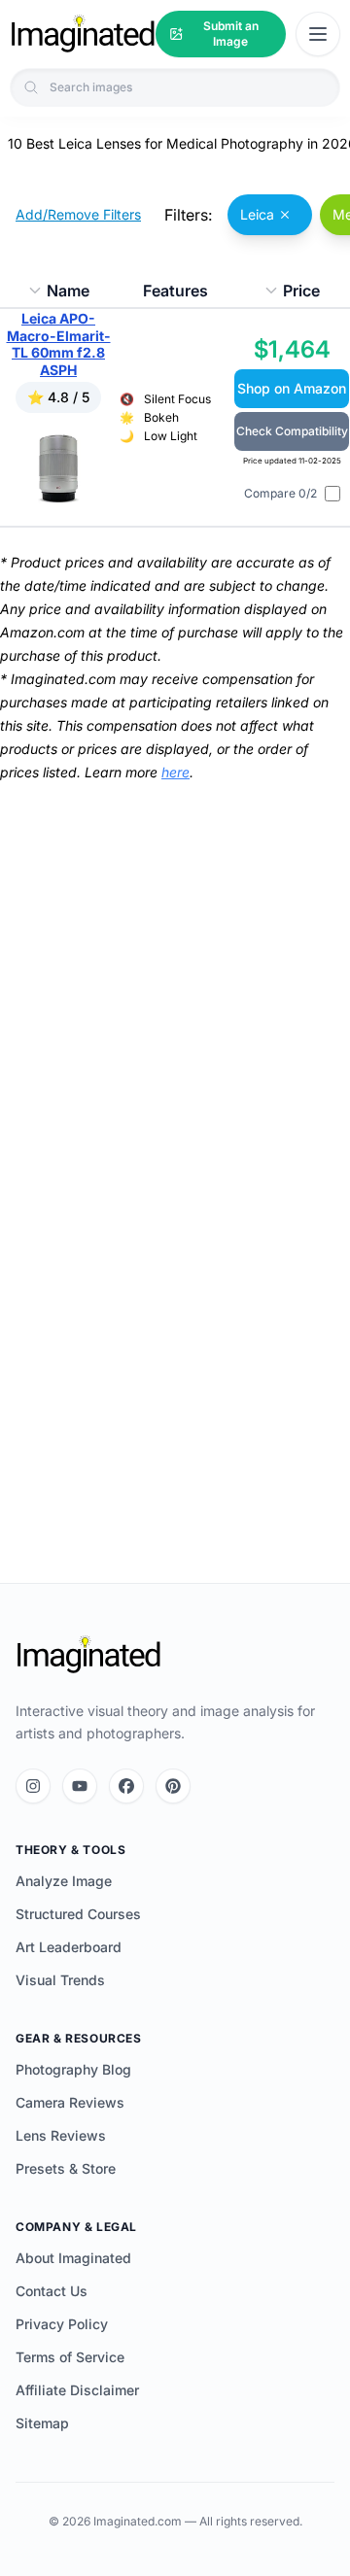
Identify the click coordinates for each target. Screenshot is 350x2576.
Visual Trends (60, 1980)
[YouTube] (80, 1786)
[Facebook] (126, 1786)
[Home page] (83, 34)
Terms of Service (70, 2357)
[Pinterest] (173, 1786)
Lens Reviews (61, 2135)
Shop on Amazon (292, 388)
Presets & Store (66, 2168)
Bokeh (161, 417)
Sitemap (42, 2423)
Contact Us (52, 2291)
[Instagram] (33, 1786)
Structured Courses (78, 1914)
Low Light (171, 436)
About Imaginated (73, 2258)
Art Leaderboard (69, 1947)
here (175, 772)
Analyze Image (64, 1881)
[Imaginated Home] (88, 1655)
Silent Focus (177, 399)
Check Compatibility (292, 431)
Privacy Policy (62, 2324)
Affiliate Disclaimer (77, 2390)
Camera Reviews (70, 2102)
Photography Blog (73, 2069)
